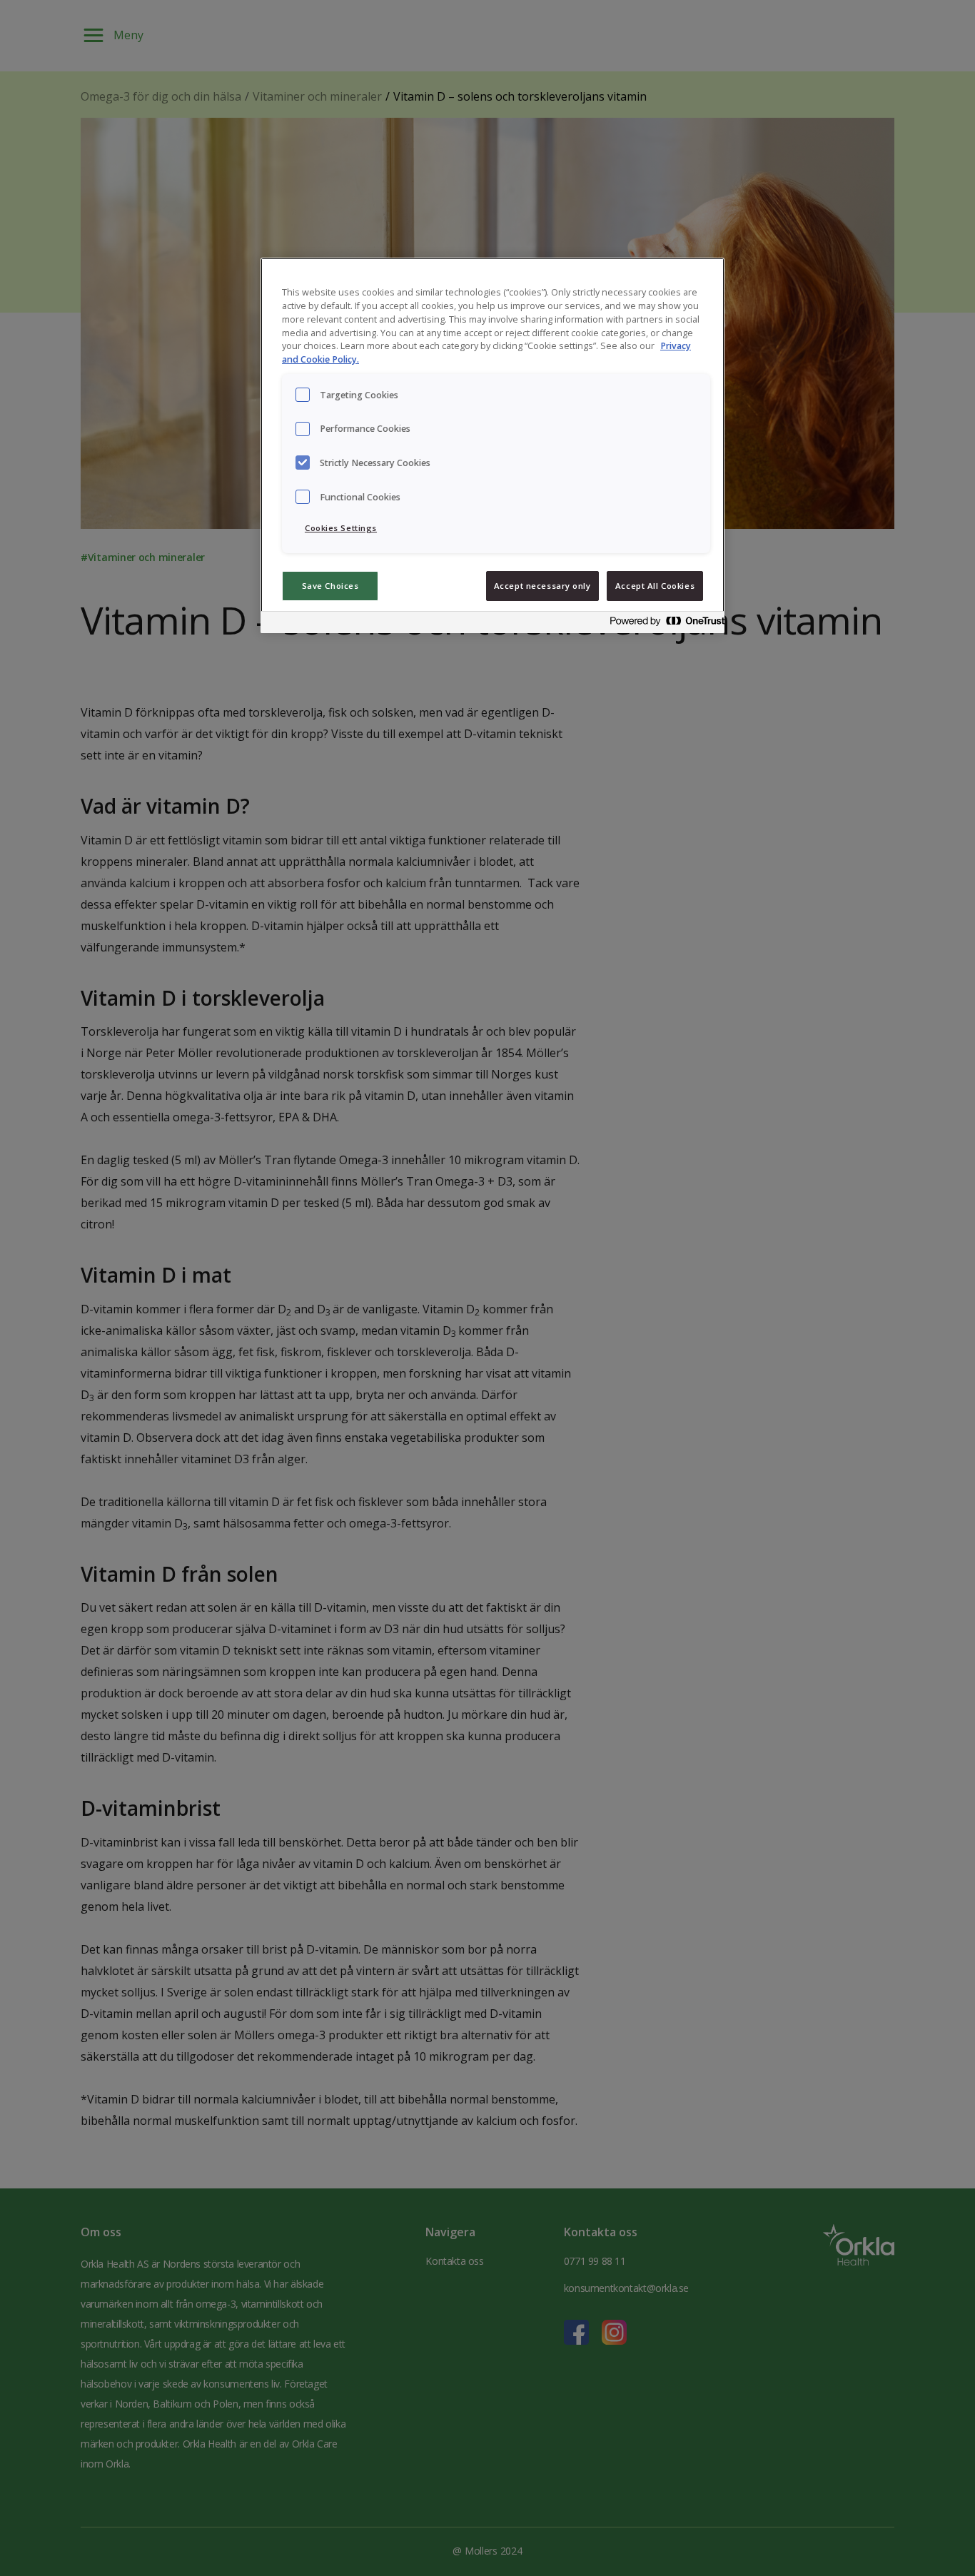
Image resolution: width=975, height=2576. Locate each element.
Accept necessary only (542, 586)
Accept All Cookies (655, 586)
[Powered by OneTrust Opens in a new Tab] (663, 624)
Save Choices (330, 586)
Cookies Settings (341, 528)
